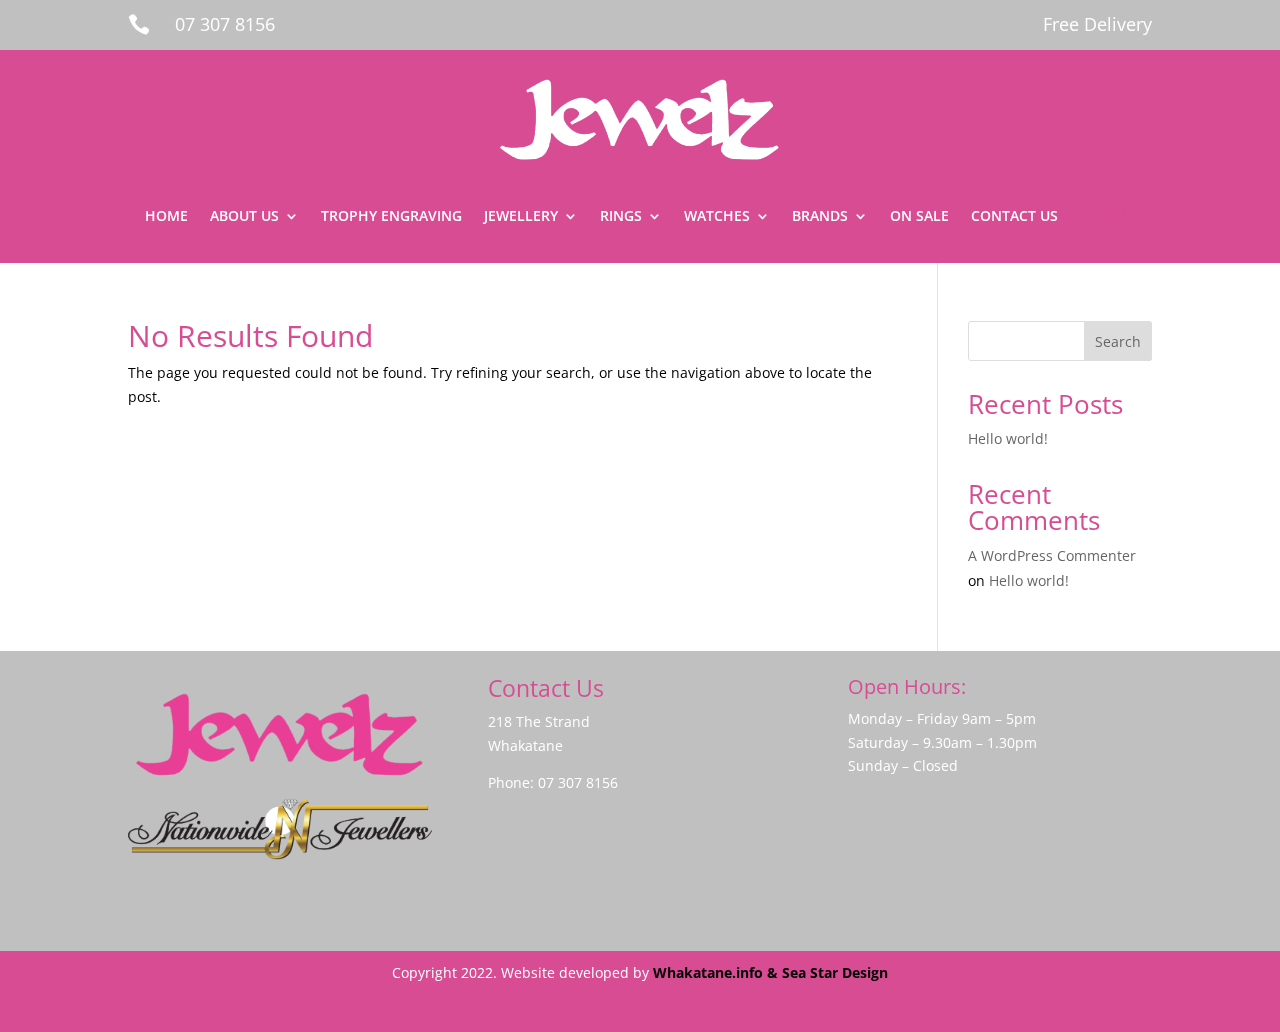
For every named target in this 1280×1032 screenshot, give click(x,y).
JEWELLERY (521, 215)
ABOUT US (244, 215)
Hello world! (1008, 438)
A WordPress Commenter (1052, 555)
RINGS (621, 215)
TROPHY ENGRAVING (391, 215)
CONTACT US (1014, 215)
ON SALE (919, 215)
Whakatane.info (708, 972)
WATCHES (717, 215)
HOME (166, 215)
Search (1118, 341)
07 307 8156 (225, 24)
